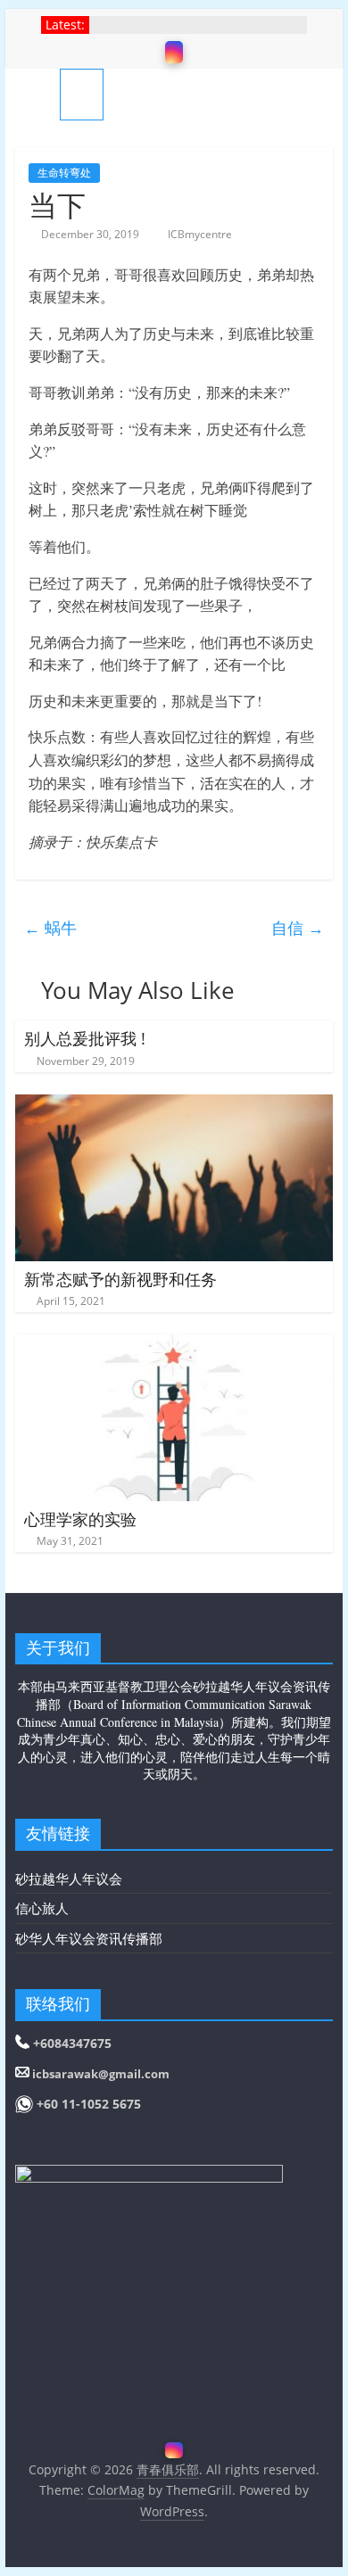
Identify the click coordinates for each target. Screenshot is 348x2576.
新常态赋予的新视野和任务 (120, 1279)
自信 (298, 928)
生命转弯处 (64, 173)
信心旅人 (42, 1908)
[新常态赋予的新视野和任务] (174, 1105)
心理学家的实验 (80, 1519)
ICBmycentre (200, 234)
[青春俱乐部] (37, 94)
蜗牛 (50, 928)
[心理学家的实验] (174, 1345)
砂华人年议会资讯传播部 (89, 1938)
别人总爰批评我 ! (85, 1038)
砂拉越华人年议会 (69, 1878)
